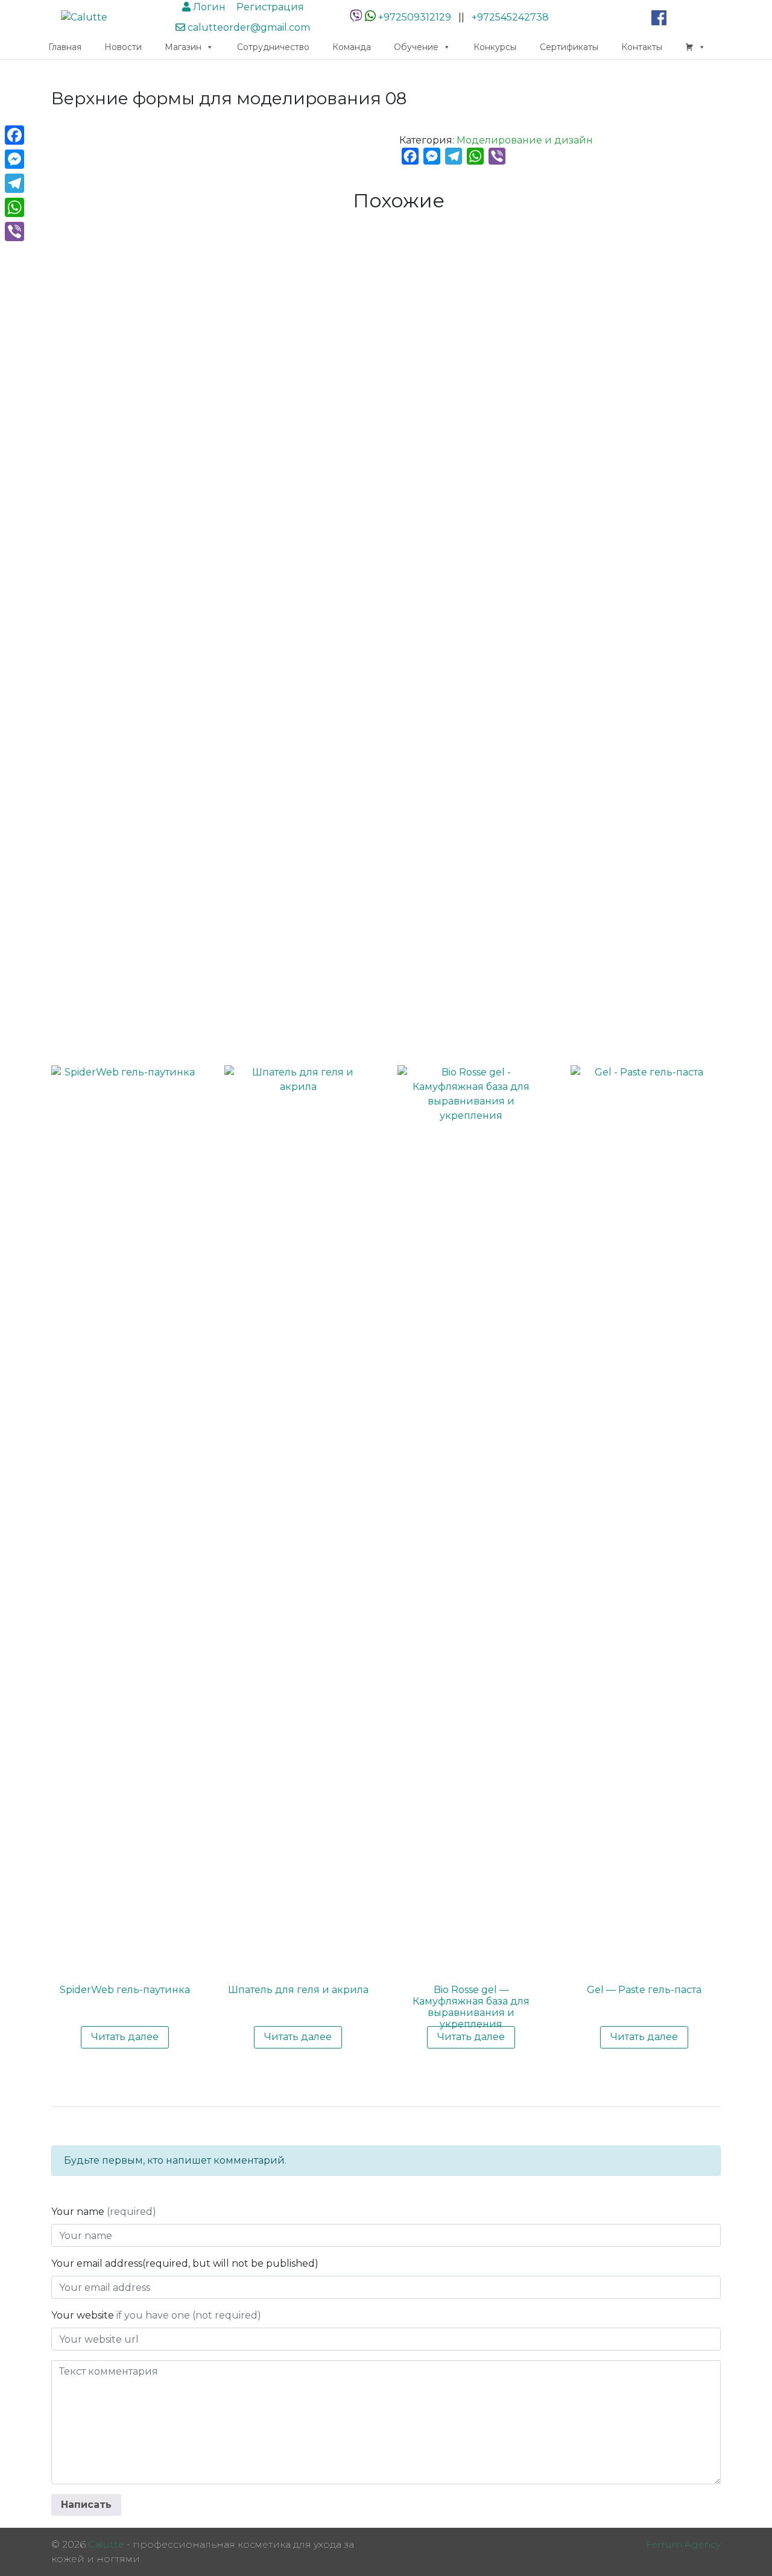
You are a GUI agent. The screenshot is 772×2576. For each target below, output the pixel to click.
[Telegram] (14, 183)
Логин (208, 7)
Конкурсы (495, 47)
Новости (123, 47)
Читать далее (125, 2037)
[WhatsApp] (370, 17)
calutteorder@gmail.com (248, 27)
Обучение (416, 47)
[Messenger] (14, 159)
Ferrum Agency (683, 2544)
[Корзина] (695, 47)
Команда (352, 47)
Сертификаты (569, 47)
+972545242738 (510, 17)
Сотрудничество (273, 47)
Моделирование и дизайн (525, 140)
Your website (156, 2315)
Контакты (642, 47)
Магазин (183, 47)
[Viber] (14, 231)
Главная (65, 47)
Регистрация (269, 7)
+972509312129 (415, 17)
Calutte (106, 2544)
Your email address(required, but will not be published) (186, 2263)
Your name (104, 2212)
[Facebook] (14, 135)
